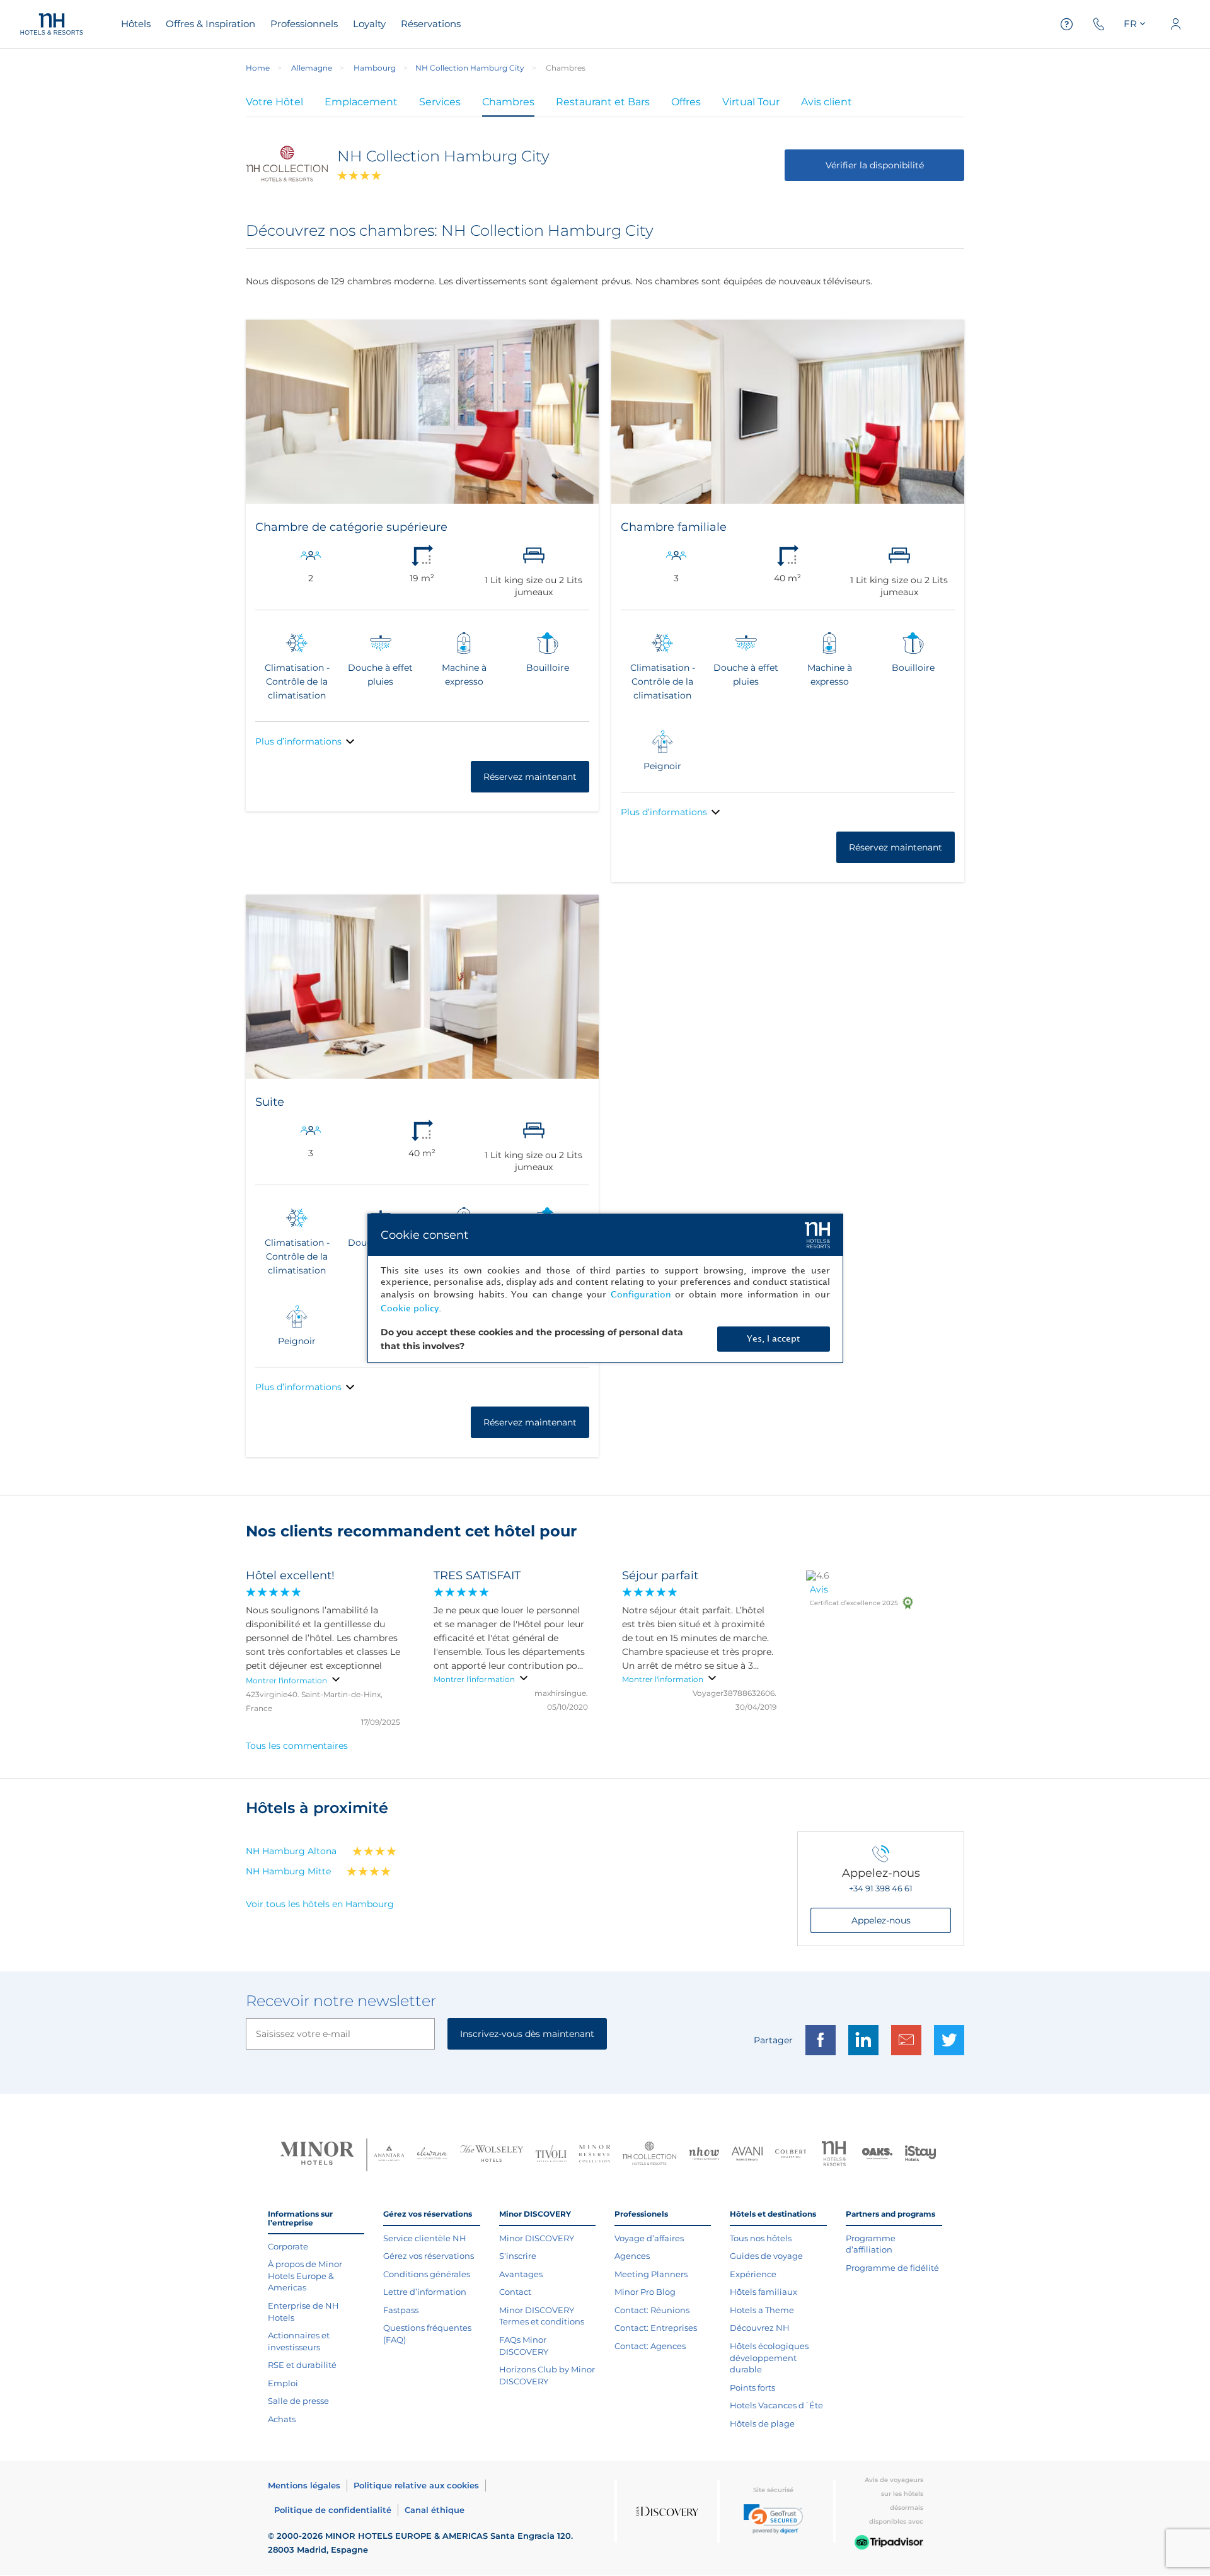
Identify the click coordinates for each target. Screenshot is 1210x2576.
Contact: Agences (650, 2346)
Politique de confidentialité (333, 2510)
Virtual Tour (751, 102)
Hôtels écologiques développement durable (769, 2358)
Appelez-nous (881, 1920)
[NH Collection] (649, 2155)
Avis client (827, 102)
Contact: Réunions (652, 2310)
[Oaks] (878, 2155)
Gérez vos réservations (429, 2256)
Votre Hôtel (274, 102)
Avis (819, 1589)
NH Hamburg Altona (291, 1851)
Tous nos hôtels (761, 2238)
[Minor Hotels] (317, 2155)
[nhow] (704, 2155)
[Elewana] (433, 2155)
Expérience (753, 2274)
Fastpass (401, 2310)
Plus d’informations (298, 741)
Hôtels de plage (762, 2423)
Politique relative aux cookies (416, 2485)
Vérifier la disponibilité (875, 165)
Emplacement (361, 102)
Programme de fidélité (892, 2268)
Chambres (508, 102)
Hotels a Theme (762, 2310)
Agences (632, 2256)
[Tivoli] (551, 2155)
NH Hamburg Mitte (288, 1871)
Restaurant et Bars (603, 102)
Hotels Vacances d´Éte (776, 2405)
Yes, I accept (773, 1339)
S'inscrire (518, 2256)
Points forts (752, 2387)
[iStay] (920, 2155)
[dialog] (605, 1288)
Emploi (283, 2383)
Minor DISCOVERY (537, 2238)
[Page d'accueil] (52, 24)
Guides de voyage (766, 2256)
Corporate (288, 2246)
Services (440, 102)
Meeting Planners (651, 2274)
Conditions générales (427, 2274)
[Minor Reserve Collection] (595, 2155)
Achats (282, 2419)
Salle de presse (298, 2401)
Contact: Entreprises (656, 2328)
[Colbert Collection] (791, 2155)
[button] (773, 2519)
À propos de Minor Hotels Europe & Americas (305, 2276)
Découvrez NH (760, 2328)
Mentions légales (304, 2485)
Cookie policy (410, 1308)
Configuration (641, 1295)
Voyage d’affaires (649, 2238)
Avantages (521, 2274)
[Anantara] (389, 2155)
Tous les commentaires (297, 1746)
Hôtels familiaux (763, 2292)
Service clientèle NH (425, 2238)
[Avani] (747, 2155)
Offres (686, 102)
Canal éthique (435, 2510)
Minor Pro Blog (645, 2292)
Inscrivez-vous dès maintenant (527, 2034)
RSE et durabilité (302, 2365)
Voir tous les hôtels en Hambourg (320, 1904)
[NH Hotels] (834, 2155)
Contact (515, 2292)
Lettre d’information (425, 2292)
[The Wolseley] (492, 2155)
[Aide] (1067, 24)
